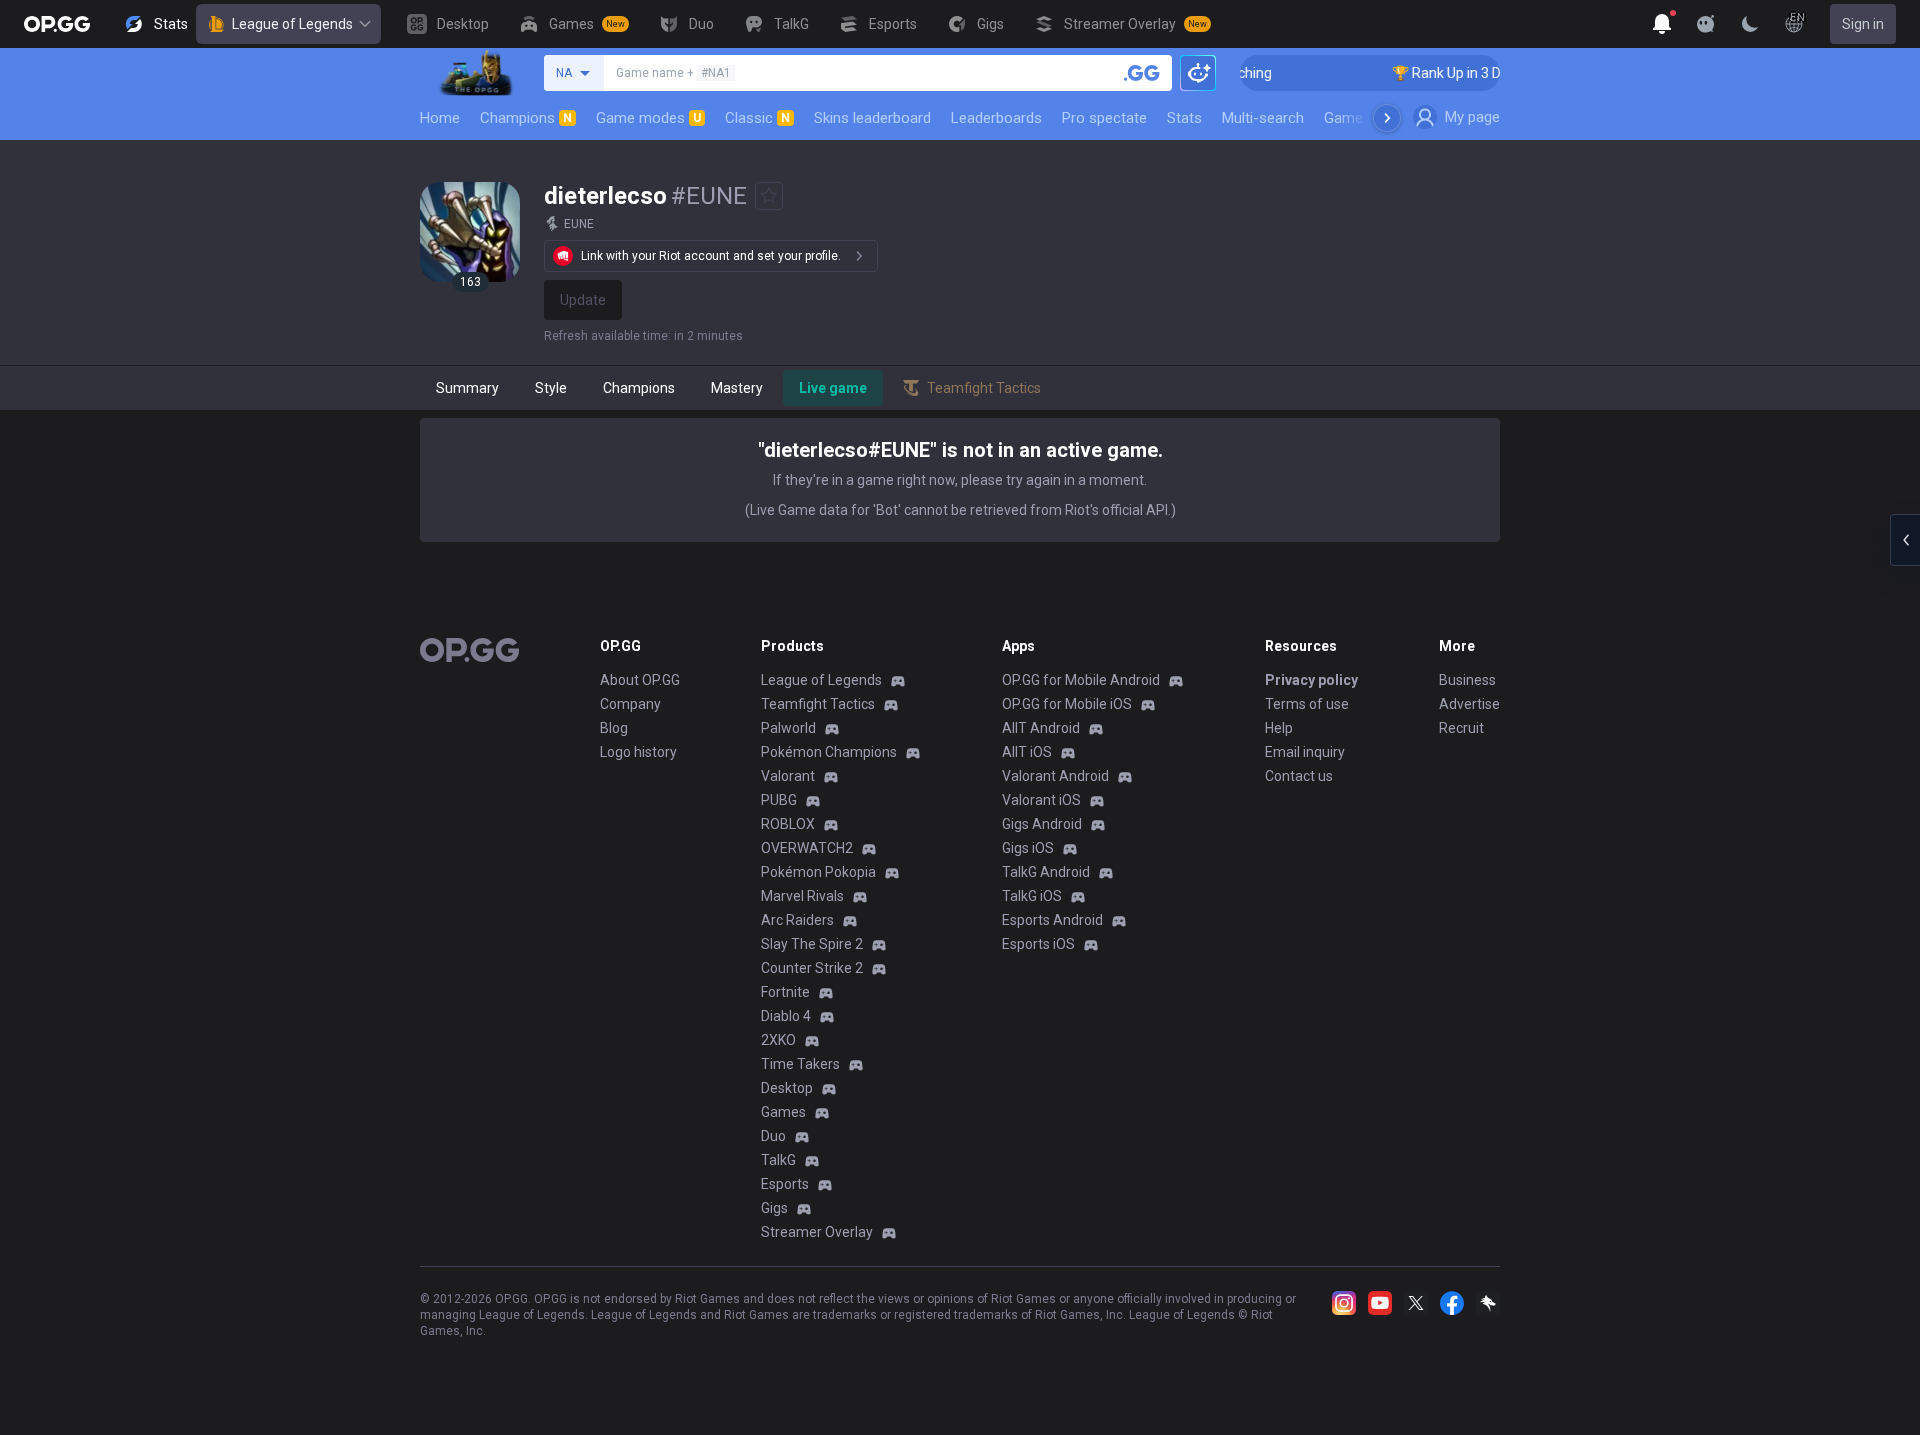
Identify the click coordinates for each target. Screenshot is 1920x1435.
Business (1467, 680)
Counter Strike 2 (812, 968)
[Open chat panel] (1905, 540)
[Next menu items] (1387, 118)
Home (440, 118)
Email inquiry (1305, 752)
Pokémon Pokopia (818, 872)
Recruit (1461, 728)
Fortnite (785, 992)
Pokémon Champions (829, 752)
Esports (785, 1184)
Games (783, 1112)
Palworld (788, 728)
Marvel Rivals (802, 896)
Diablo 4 (786, 1016)
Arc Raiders (797, 920)
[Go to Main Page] (57, 24)
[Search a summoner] (1142, 73)
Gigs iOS (1028, 848)
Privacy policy (1311, 680)
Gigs (774, 1208)
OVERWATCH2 (807, 848)
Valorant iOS (1041, 800)
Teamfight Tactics (818, 704)
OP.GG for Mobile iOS (1067, 704)
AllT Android (1041, 728)
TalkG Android (1046, 872)
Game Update (1368, 118)
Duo (773, 1136)
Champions (526, 118)
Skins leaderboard (872, 118)
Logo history (638, 752)
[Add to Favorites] (769, 196)
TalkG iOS (1032, 896)
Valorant (788, 776)
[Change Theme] (1750, 24)
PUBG (779, 800)
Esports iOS (1038, 944)
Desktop (787, 1088)
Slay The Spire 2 (812, 944)
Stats (1184, 118)
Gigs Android (1042, 824)
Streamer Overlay (817, 1232)
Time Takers (800, 1064)
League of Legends (292, 24)
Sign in (1863, 24)
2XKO (778, 1040)
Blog (614, 728)
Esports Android (1052, 920)
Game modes (648, 118)
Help (1279, 728)
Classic (757, 118)
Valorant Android (1055, 776)
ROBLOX (788, 824)
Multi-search (1263, 118)
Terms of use (1307, 704)
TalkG (778, 1160)
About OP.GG (640, 680)
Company (630, 704)
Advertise (1469, 704)
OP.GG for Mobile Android (1081, 680)
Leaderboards (996, 118)
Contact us (1299, 776)
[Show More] (1662, 24)
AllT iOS (1027, 752)
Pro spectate (1104, 118)
